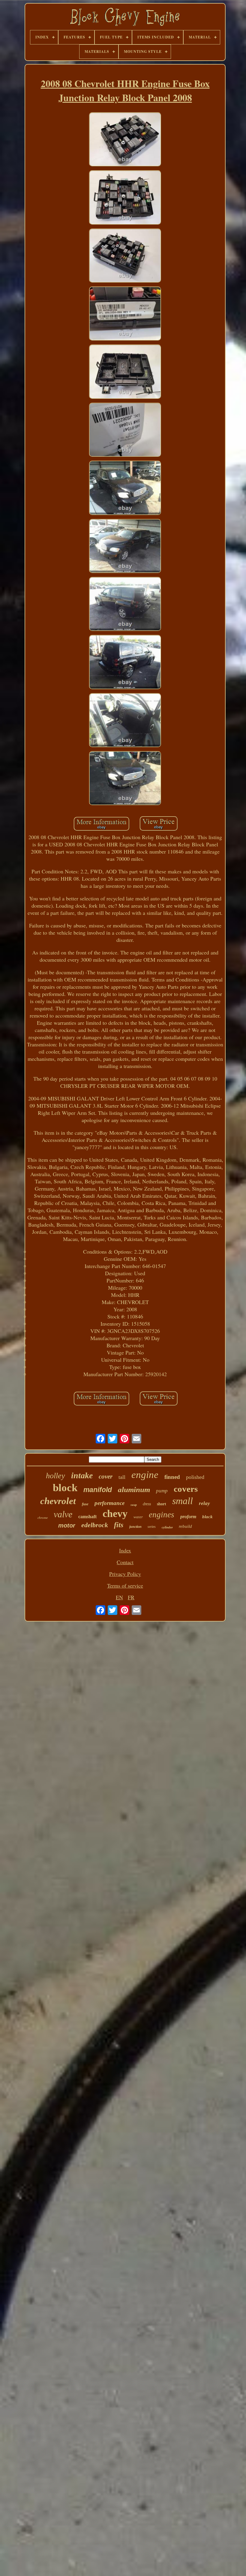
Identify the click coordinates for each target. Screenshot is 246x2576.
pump (162, 1491)
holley (55, 1476)
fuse (85, 1504)
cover (106, 1476)
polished (195, 1477)
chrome (43, 1518)
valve (63, 1514)
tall (122, 1477)
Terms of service (125, 1585)
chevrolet (58, 1501)
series (152, 1527)
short (162, 1504)
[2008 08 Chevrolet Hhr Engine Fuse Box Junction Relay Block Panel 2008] (125, 140)
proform (188, 1517)
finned (172, 1477)
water (138, 1517)
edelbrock (95, 1525)
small (183, 1501)
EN (119, 1597)
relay (204, 1503)
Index (125, 1550)
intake (82, 1475)
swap (134, 1505)
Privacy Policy (125, 1574)
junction (135, 1527)
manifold (98, 1490)
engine (145, 1475)
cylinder (167, 1527)
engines (162, 1515)
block (65, 1488)
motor (67, 1525)
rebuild (185, 1526)
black (207, 1517)
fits (119, 1525)
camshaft (87, 1517)
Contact (125, 1562)
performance (109, 1503)
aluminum (134, 1490)
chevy (115, 1514)
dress (147, 1504)
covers (186, 1489)
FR (131, 1597)
